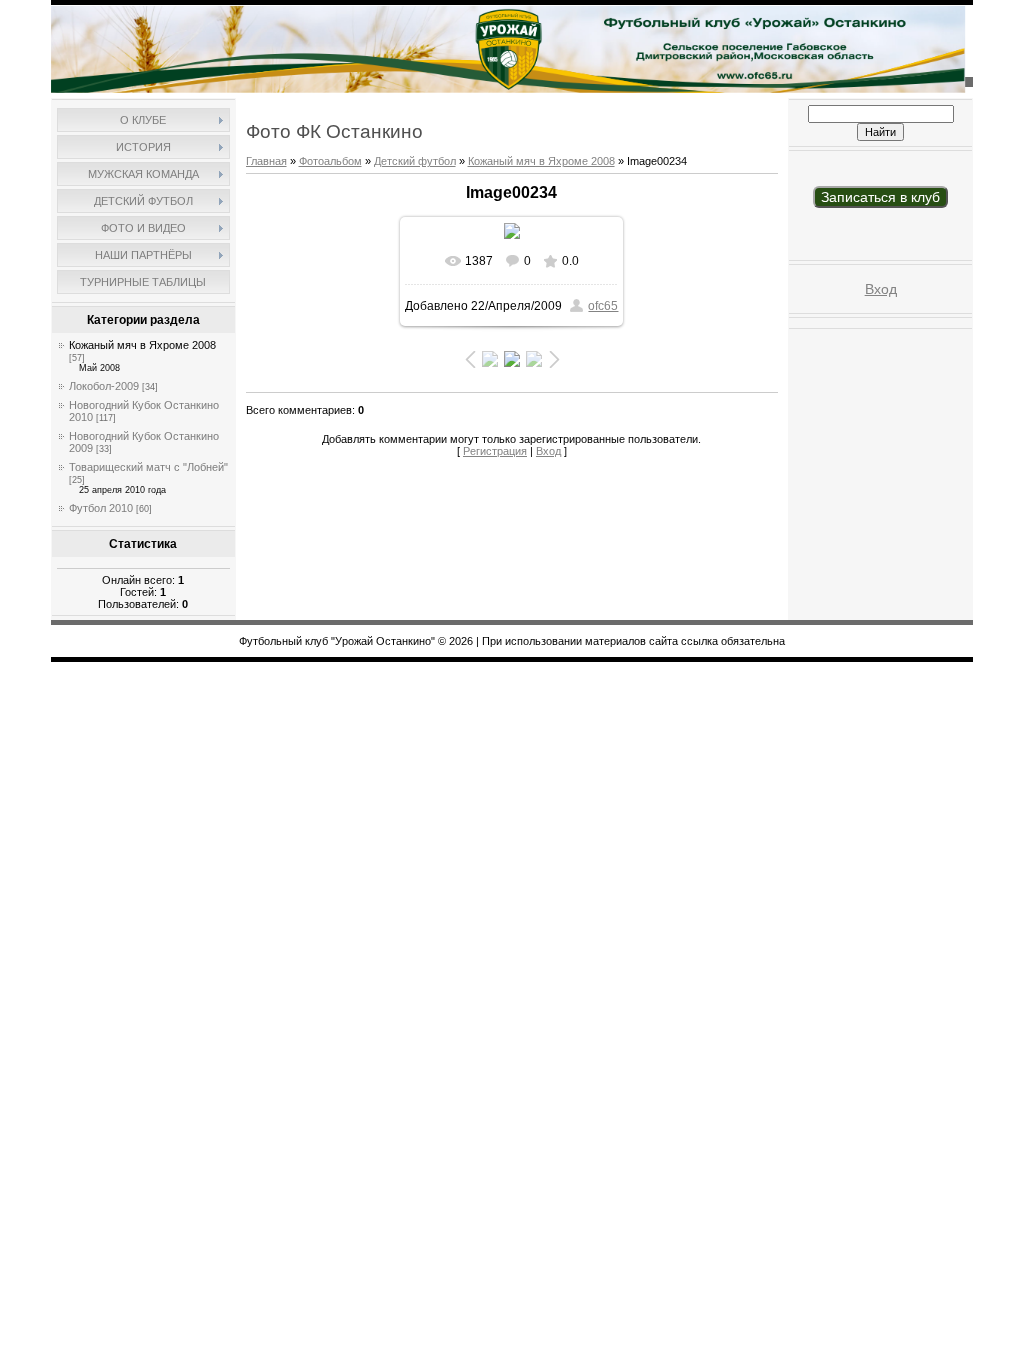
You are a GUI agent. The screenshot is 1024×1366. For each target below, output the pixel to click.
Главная (266, 161)
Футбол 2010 (101, 508)
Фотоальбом (330, 161)
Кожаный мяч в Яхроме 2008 (142, 345)
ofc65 (603, 306)
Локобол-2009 (104, 386)
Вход (548, 451)
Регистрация (495, 451)
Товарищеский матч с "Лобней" (148, 467)
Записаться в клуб (880, 197)
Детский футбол (415, 161)
